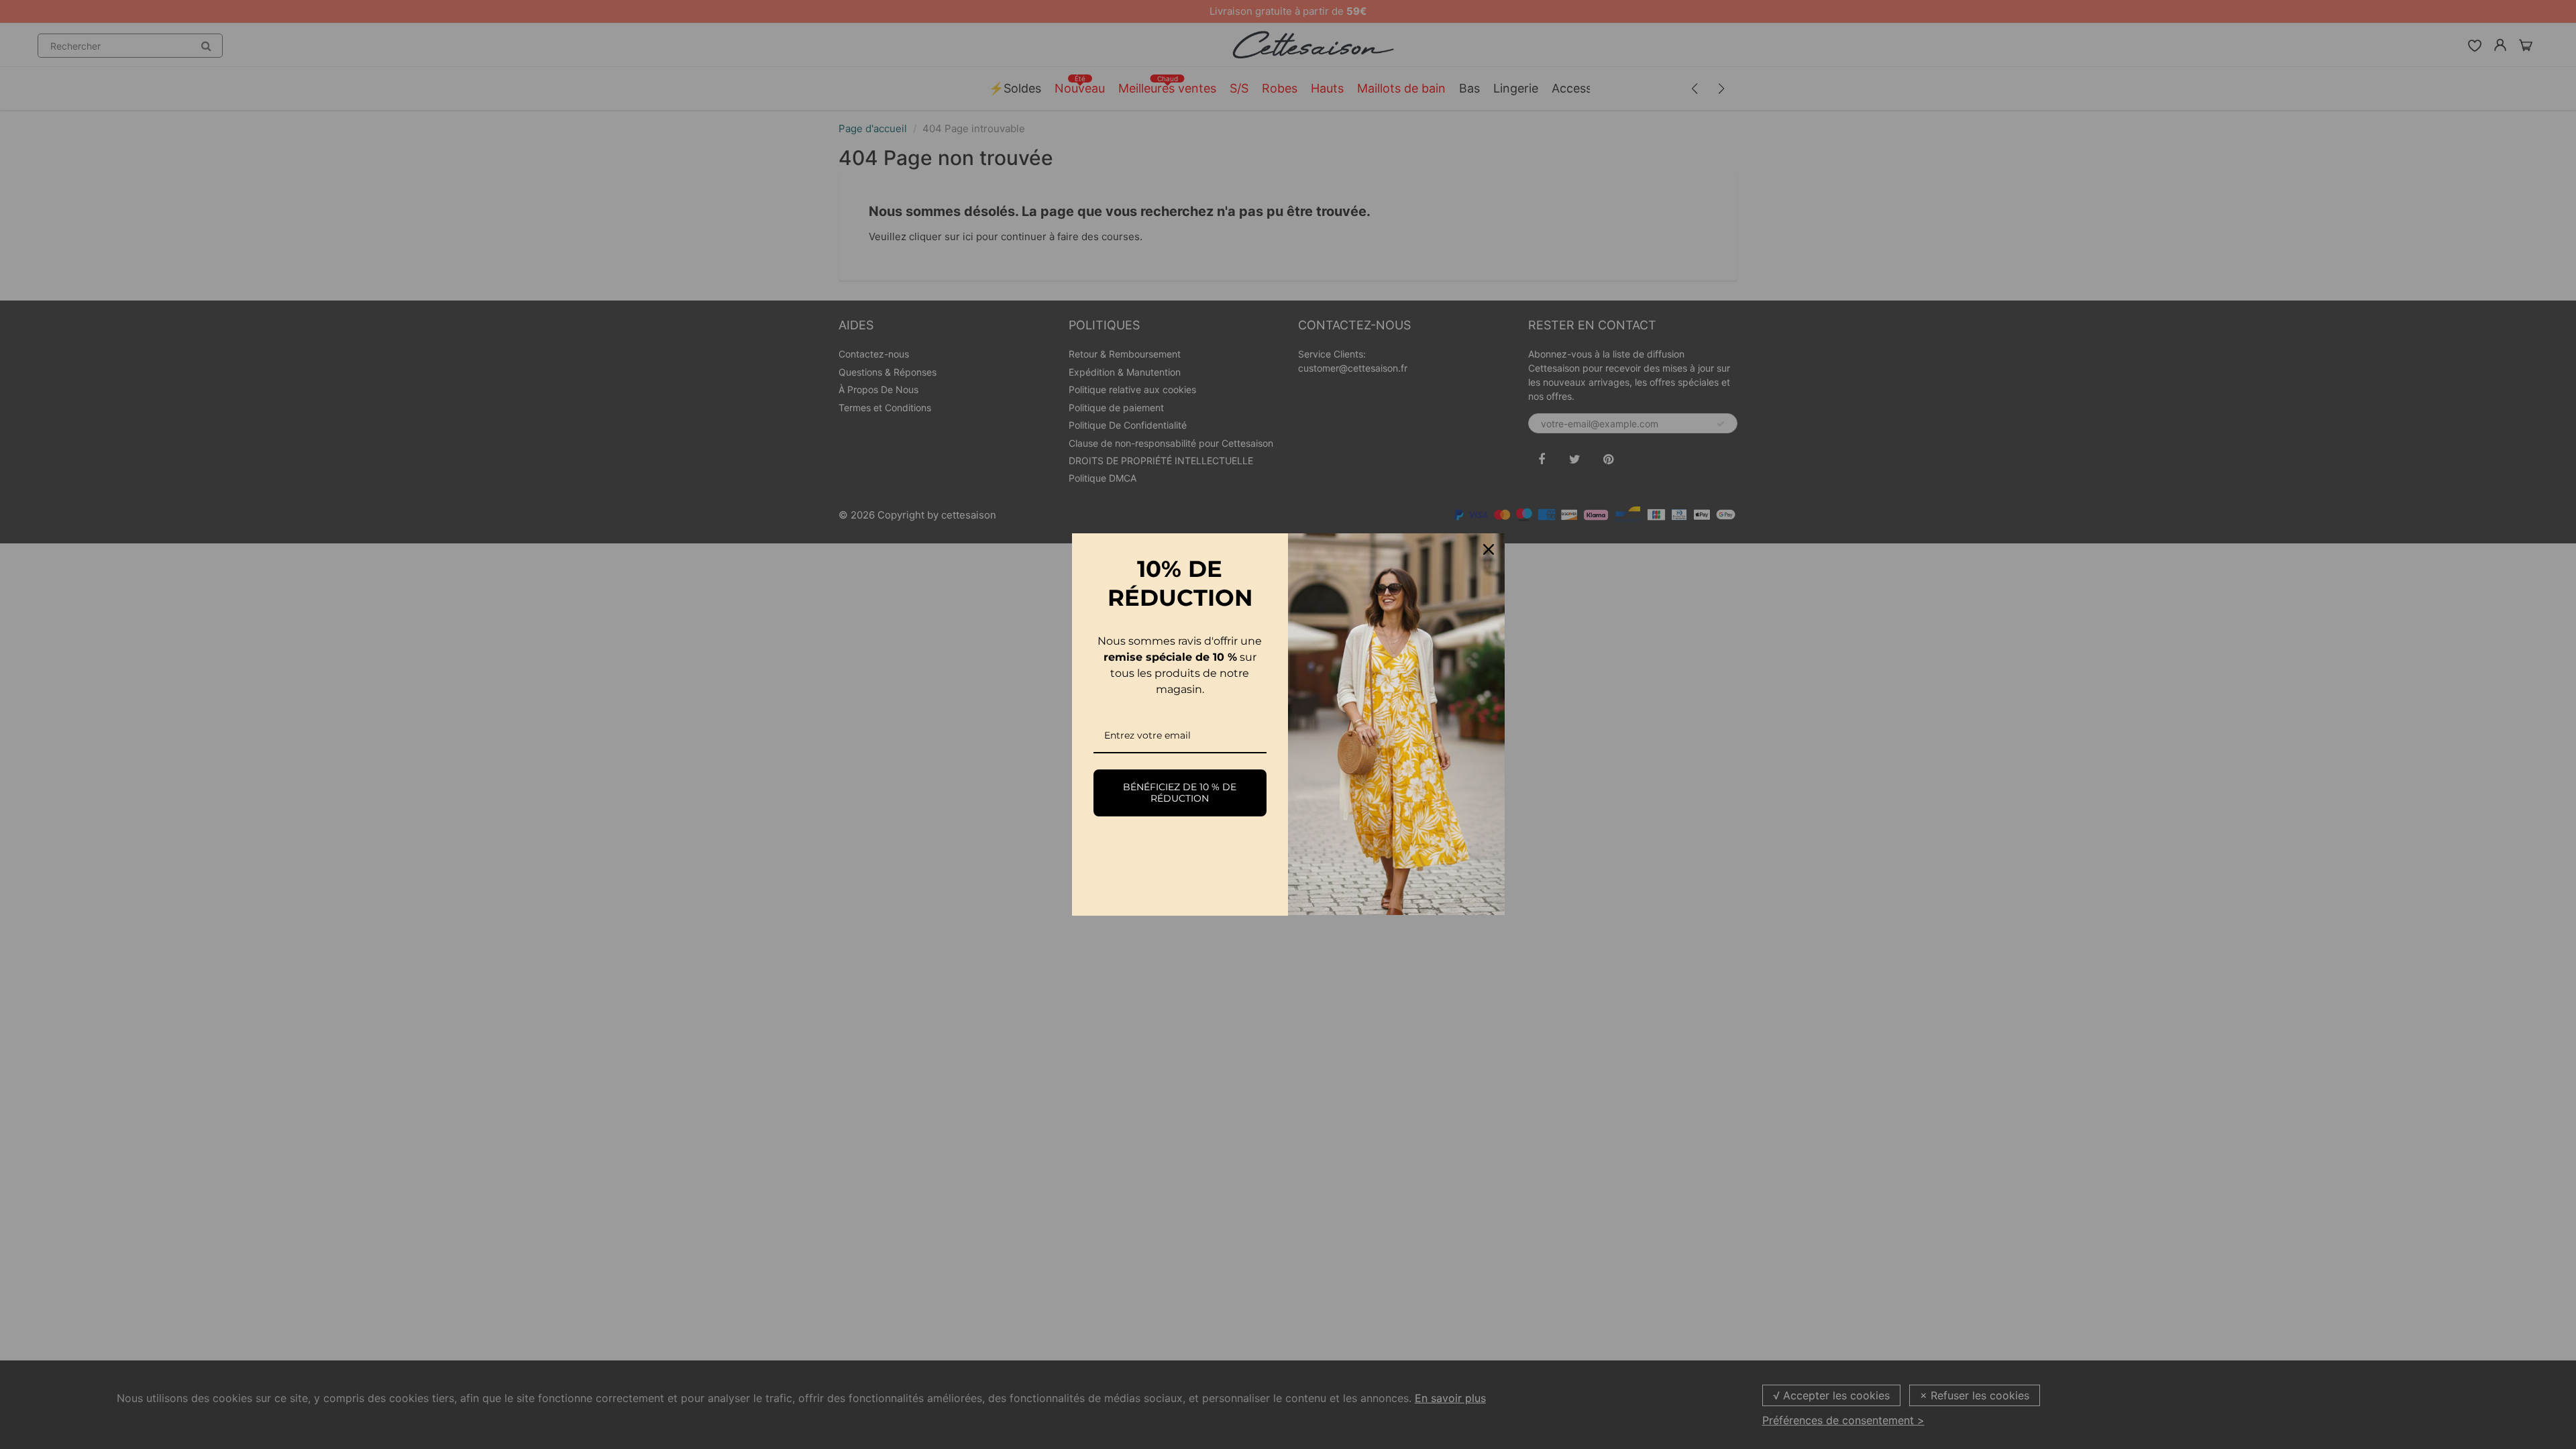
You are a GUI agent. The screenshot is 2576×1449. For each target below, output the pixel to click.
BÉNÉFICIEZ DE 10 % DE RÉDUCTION (1180, 793)
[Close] (1489, 549)
